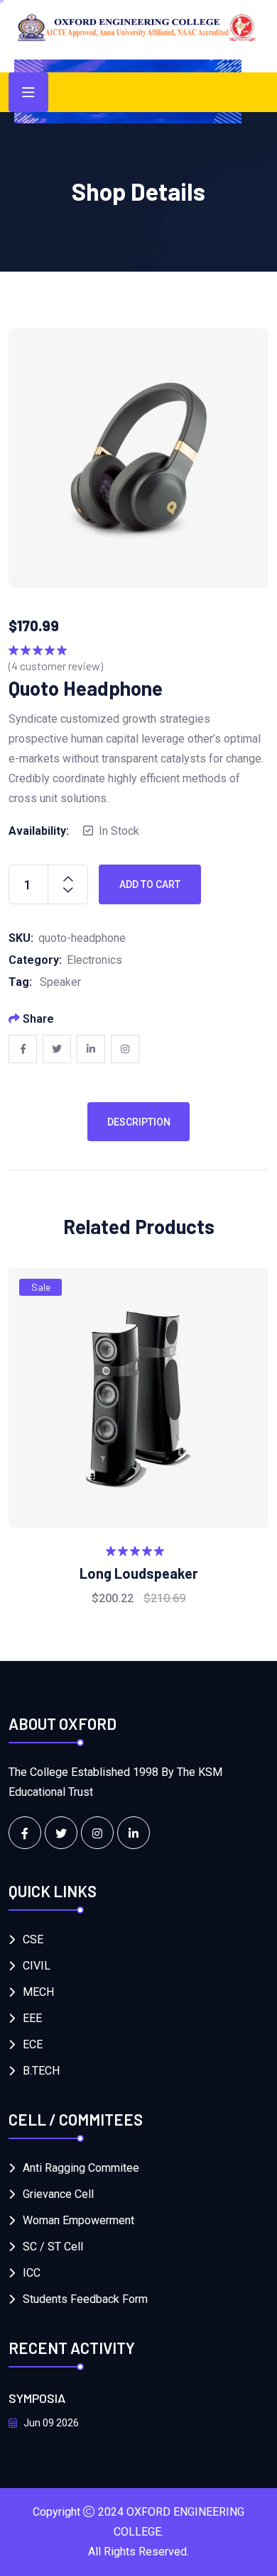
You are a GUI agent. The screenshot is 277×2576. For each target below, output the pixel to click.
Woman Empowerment (78, 2220)
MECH (38, 1992)
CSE (33, 1939)
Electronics (94, 960)
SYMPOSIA (37, 2398)
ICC (32, 2273)
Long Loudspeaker (139, 1573)
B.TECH (41, 2071)
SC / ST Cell (53, 2247)
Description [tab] (139, 1122)
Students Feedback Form (85, 2299)
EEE (32, 2018)
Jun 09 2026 (50, 2423)
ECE (33, 2044)
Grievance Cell (58, 2194)
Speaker (60, 982)
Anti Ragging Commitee (81, 2168)
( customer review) (56, 666)
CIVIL (37, 1966)
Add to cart (150, 884)
